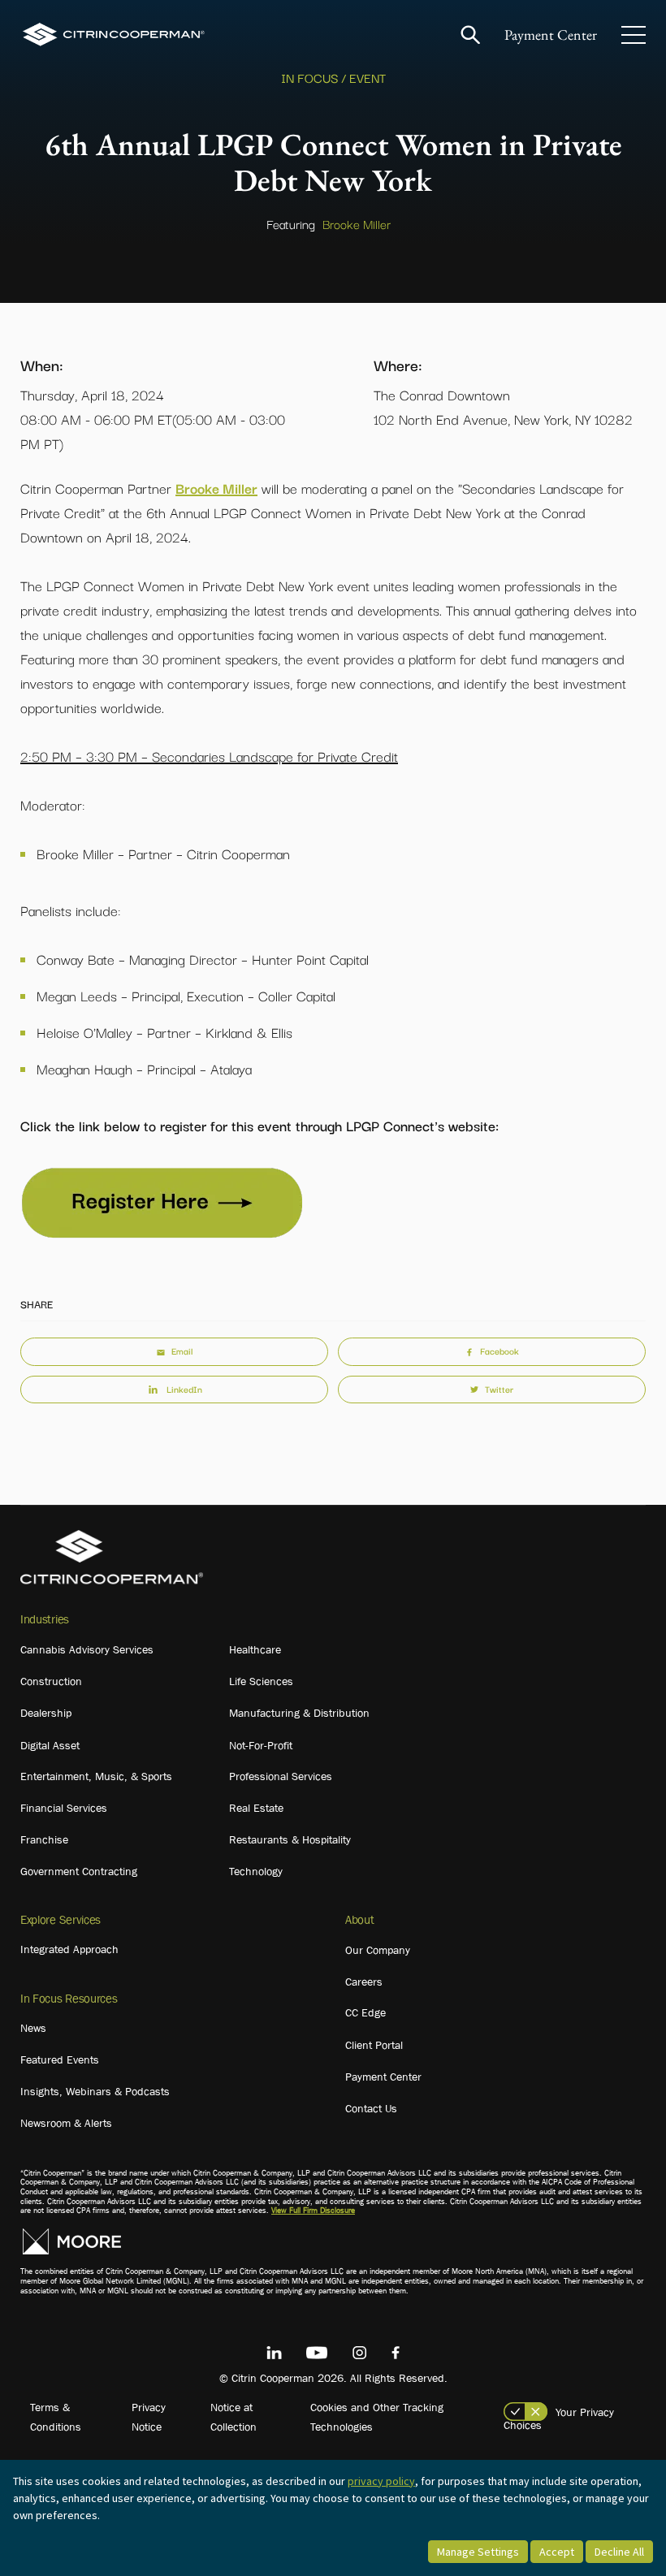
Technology (256, 1871)
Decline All (619, 2552)
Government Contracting (79, 1871)
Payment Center (551, 35)
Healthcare (255, 1649)
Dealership (46, 1713)
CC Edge (365, 2012)
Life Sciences (261, 1681)
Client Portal (374, 2045)
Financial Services (64, 1808)
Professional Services (281, 1776)
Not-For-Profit (261, 1745)
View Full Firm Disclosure (313, 2210)
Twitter (499, 1389)
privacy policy (381, 2481)
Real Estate (256, 1808)
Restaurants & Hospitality (290, 1839)
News (33, 2028)
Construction (51, 1681)
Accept (557, 2552)
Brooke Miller (357, 223)
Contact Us (371, 2108)
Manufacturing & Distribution (299, 1713)
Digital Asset (50, 1745)
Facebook (500, 1351)
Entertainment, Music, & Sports (96, 1776)
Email (182, 1351)
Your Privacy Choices (559, 2418)
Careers (364, 1982)
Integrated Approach (69, 1949)
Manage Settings (478, 2552)
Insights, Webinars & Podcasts (95, 2091)
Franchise (44, 1839)
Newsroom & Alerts (66, 2123)
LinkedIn (184, 1389)
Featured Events (60, 2060)
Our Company (378, 1950)
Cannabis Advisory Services (87, 1649)
